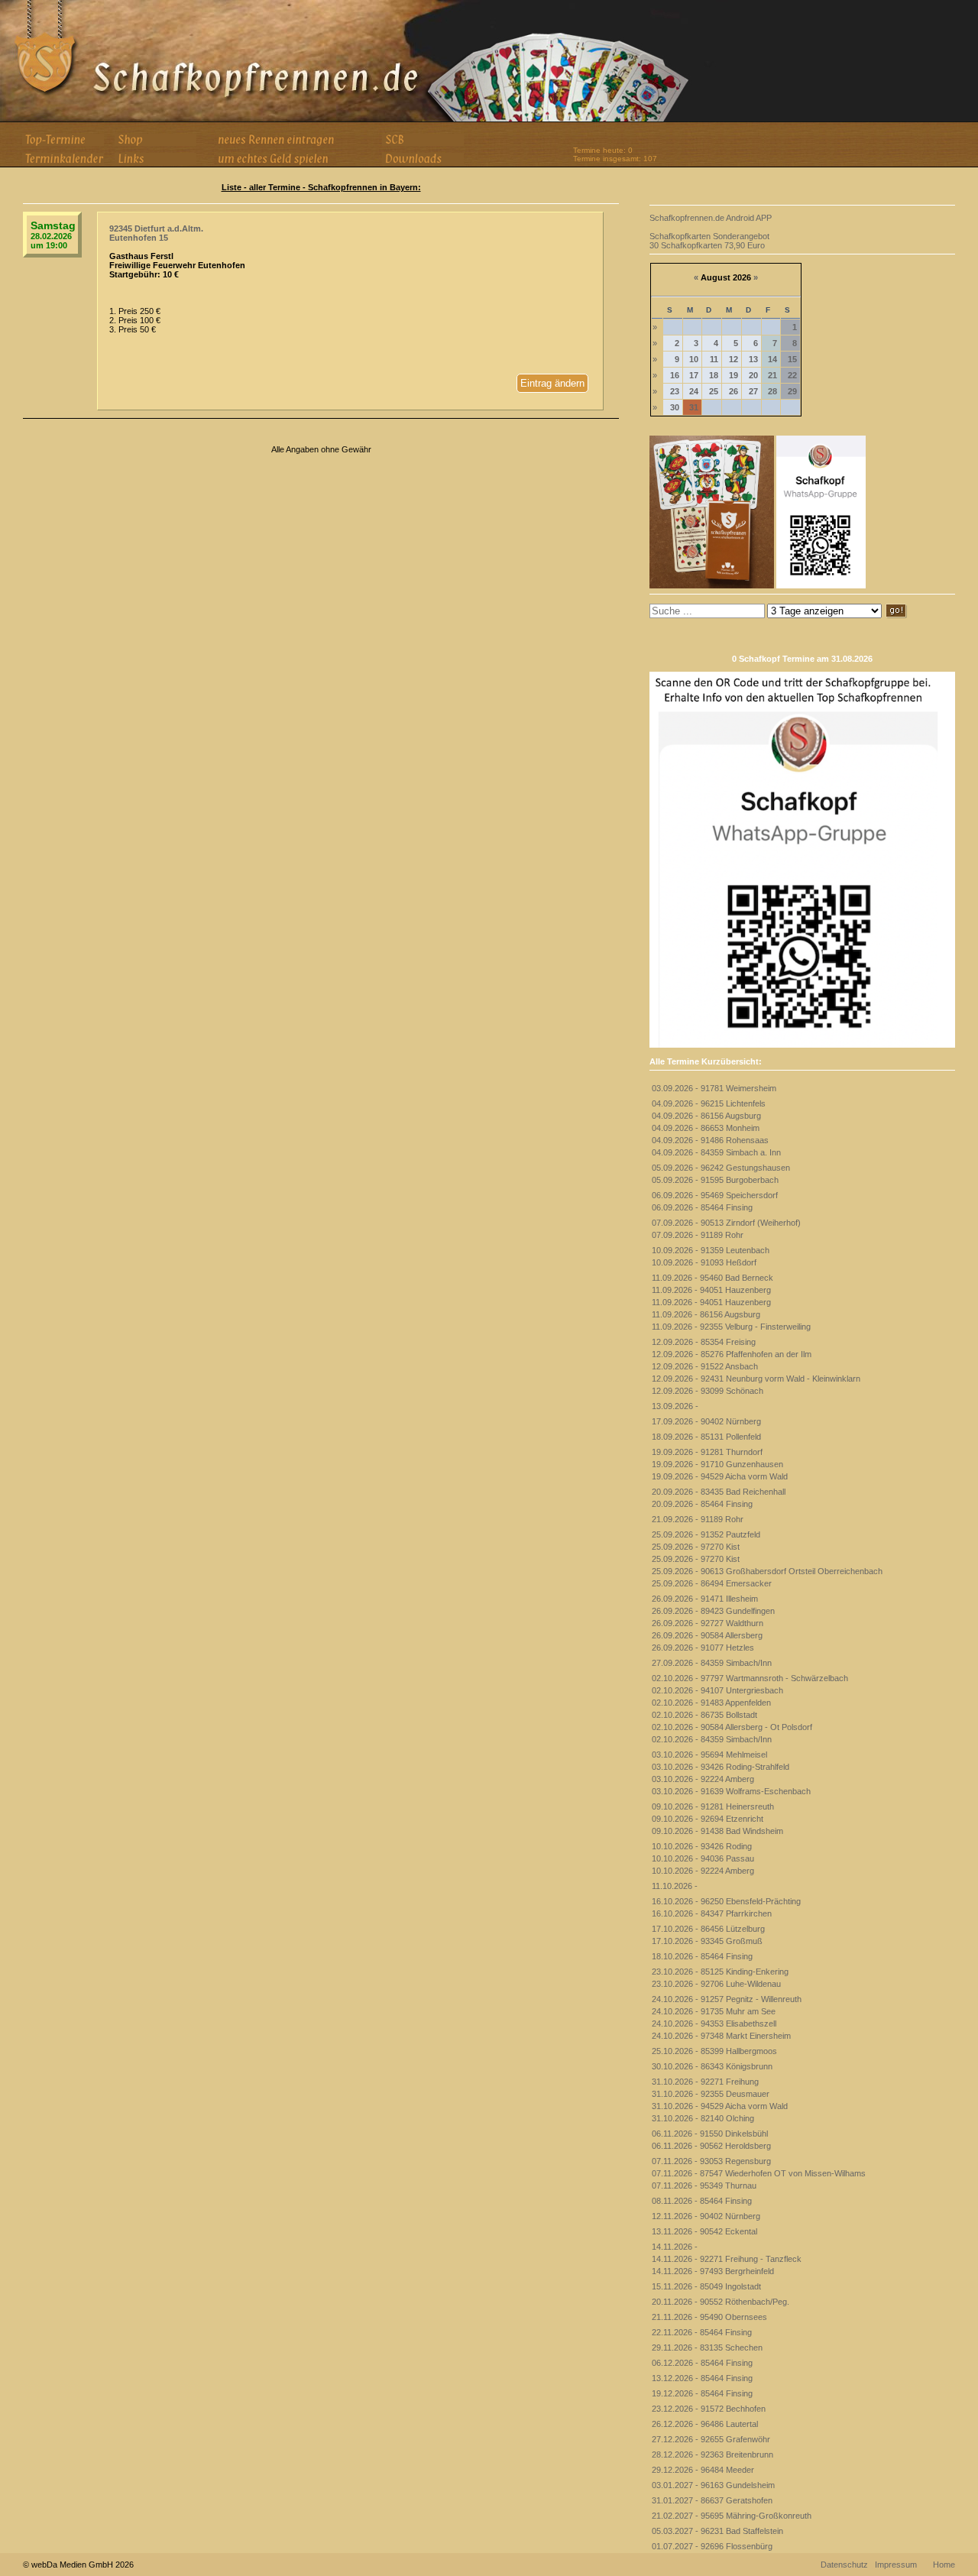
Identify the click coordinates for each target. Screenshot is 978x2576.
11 (714, 359)
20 (753, 375)
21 (772, 375)
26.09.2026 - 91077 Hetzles (703, 1648)
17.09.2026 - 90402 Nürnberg (706, 1421)
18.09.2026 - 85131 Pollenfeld (706, 1437)
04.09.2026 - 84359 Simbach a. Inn (716, 1152)
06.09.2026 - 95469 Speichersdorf (715, 1195)
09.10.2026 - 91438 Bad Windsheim (717, 1831)
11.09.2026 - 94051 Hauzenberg (711, 1290)
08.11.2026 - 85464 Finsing (702, 2201)
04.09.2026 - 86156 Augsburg (706, 1116)
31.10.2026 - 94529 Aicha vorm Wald (720, 2106)
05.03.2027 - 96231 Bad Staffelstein (717, 2531)
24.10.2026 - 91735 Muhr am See (714, 2011)
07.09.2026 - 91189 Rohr (698, 1235)
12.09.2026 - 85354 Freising (704, 1342)
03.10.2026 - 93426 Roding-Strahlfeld (721, 1767)
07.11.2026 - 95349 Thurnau (704, 2186)
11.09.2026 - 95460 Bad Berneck (712, 1278)
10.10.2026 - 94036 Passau (703, 1858)
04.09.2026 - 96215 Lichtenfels (709, 1103)
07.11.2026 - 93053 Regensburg (711, 2161)
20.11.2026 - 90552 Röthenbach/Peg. (721, 2302)
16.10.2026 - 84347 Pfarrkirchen (712, 1913)
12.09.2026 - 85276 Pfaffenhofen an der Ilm (732, 1354)
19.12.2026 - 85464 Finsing (702, 2393)
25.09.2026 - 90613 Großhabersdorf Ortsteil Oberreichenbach (767, 1571)
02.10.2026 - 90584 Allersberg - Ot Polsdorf (732, 1727)
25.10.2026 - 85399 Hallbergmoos (714, 2051)
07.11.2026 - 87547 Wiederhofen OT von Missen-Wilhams (759, 2173)
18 (714, 375)
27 (753, 391)
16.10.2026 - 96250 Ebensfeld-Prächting (726, 1901)
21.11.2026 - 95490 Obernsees (709, 2317)
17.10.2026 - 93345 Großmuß (707, 1941)
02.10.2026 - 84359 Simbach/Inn (712, 1739)
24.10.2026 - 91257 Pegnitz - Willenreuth (727, 1999)
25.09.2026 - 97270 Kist (696, 1547)
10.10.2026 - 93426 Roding (702, 1846)
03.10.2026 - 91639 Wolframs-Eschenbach (731, 1791)
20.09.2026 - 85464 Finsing (702, 1504)
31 (694, 407)
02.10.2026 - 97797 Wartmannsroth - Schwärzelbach (750, 1678)
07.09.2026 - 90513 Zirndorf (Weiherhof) (726, 1223)
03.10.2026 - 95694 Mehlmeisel (709, 1755)
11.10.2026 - (675, 1886)
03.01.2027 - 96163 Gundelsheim (713, 2485)
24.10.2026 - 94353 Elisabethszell (714, 2024)
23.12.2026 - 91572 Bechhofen (709, 2409)
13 (753, 359)
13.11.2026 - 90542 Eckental (704, 2231)
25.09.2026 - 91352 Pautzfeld (706, 1534)
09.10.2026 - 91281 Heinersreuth (713, 1806)
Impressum (896, 2565)
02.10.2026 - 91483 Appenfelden (711, 1703)
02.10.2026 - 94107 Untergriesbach (717, 1690)
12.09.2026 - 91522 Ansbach (705, 1366)
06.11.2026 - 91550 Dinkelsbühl (710, 2134)
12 (733, 359)
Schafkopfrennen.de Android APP (711, 218)
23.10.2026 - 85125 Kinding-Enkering (720, 1972)
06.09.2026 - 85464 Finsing (702, 1207)
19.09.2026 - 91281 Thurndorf (707, 1452)
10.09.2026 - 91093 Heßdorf (704, 1262)
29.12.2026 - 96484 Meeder (703, 2470)
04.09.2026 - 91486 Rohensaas (710, 1140)
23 (675, 391)
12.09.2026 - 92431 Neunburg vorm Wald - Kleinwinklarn (756, 1379)
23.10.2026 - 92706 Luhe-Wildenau (716, 1984)
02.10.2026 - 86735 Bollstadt (704, 1715)
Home (944, 2565)
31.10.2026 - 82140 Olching (703, 2118)
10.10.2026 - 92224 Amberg (703, 1871)
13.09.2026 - (675, 1406)
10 (694, 359)
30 (675, 407)
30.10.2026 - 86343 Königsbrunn (712, 2066)
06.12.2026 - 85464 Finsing (702, 2363)
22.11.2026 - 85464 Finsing (702, 2332)
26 (733, 391)
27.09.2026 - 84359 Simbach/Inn (712, 1663)
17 (694, 375)
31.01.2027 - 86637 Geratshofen (712, 2500)
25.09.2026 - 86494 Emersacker (712, 1583)
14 (772, 359)
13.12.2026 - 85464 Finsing (702, 2378)
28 (772, 391)
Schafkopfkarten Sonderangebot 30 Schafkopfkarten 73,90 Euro (709, 241)
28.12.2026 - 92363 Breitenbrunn (712, 2454)
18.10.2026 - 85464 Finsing (702, 1956)
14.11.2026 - (675, 2247)
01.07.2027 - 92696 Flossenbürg (712, 2546)
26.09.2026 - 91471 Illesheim (705, 1599)
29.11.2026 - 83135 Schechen (707, 2348)
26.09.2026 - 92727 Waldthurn (708, 1623)
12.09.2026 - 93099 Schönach (708, 1391)
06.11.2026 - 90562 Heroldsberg (711, 2146)
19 (733, 375)
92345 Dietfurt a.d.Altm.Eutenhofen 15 (156, 233)
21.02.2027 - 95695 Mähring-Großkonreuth (732, 2516)
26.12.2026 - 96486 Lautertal (705, 2424)
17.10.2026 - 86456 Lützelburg (708, 1929)
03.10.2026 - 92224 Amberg (703, 1779)
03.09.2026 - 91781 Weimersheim (714, 1088)
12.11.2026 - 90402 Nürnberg (706, 2216)
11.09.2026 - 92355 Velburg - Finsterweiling (731, 1327)
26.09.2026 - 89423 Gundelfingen (713, 1611)
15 (792, 359)
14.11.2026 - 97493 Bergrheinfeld (713, 2271)
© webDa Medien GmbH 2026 (78, 2565)
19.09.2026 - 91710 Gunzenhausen (717, 1464)
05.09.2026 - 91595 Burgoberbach (715, 1180)
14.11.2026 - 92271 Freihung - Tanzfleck (727, 2259)
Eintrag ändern (552, 383)
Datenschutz (844, 2565)
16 (675, 375)
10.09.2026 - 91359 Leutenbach (711, 1250)
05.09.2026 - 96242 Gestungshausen (721, 1168)
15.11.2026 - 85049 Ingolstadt (706, 2286)
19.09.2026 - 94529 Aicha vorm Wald (720, 1476)
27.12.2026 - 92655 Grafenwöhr (711, 2439)
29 (792, 391)
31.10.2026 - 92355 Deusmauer (711, 2094)
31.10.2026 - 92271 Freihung (705, 2082)
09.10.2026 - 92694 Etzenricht (708, 1819)
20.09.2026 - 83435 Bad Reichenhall (719, 1492)
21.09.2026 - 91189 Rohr (698, 1519)
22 (792, 375)
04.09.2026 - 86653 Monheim (706, 1128)
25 (714, 391)
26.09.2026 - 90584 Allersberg (707, 1635)
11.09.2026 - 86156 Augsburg (706, 1314)
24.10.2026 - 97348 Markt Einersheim (721, 2036)
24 (694, 391)
